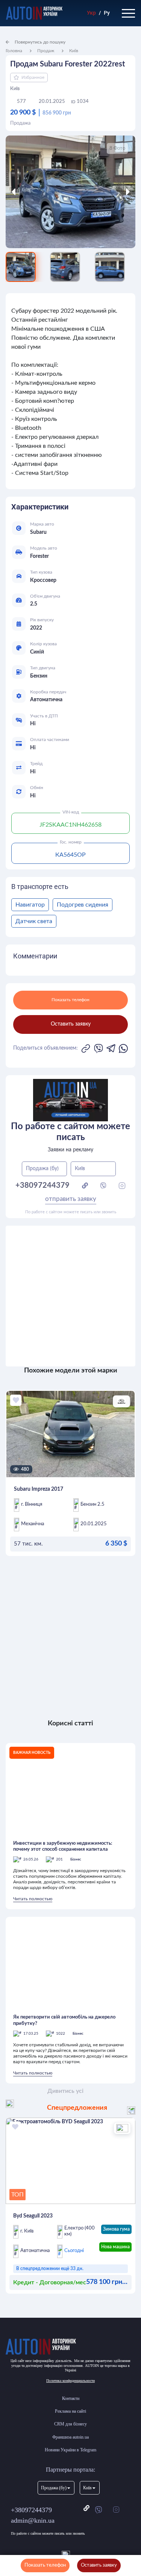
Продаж (46, 51)
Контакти (71, 2398)
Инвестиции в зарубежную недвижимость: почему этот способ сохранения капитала (63, 1846)
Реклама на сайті (70, 2411)
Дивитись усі (65, 2091)
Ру (107, 13)
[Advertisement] (70, 1296)
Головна (14, 51)
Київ (74, 51)
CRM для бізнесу (70, 2424)
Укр (91, 13)
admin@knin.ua (33, 2520)
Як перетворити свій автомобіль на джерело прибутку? (64, 2020)
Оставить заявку (99, 2565)
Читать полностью (33, 1899)
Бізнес (76, 1859)
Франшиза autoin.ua (70, 2437)
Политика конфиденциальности (70, 2381)
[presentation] (22, 192)
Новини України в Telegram (70, 2450)
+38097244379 (31, 2510)
